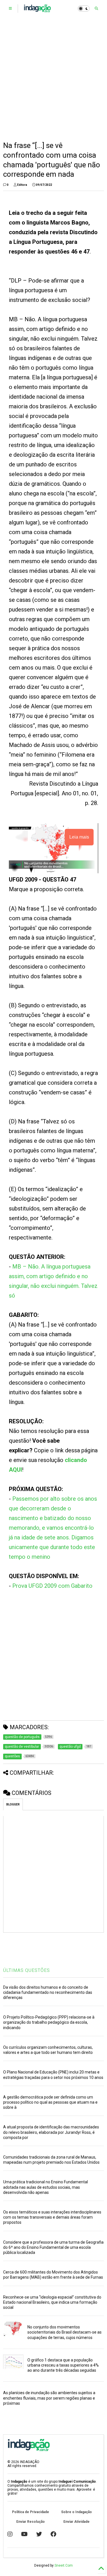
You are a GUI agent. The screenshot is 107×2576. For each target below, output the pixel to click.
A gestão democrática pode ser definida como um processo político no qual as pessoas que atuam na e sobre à (50, 2102)
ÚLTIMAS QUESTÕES (27, 1970)
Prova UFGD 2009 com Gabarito (52, 1586)
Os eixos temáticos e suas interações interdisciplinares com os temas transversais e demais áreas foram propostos (52, 2217)
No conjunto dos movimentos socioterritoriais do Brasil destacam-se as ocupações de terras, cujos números (64, 2332)
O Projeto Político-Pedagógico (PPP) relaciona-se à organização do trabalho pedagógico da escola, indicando (49, 2022)
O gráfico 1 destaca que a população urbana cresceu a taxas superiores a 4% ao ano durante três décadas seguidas (63, 2365)
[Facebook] (53, 2534)
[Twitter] (39, 2534)
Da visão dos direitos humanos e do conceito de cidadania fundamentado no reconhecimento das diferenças (48, 1992)
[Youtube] (24, 2534)
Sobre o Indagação (76, 2512)
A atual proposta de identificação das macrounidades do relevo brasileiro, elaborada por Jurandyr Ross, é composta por (51, 2132)
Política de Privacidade (31, 2512)
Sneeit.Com (64, 2565)
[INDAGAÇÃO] (37, 10)
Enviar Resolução (31, 2522)
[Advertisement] (53, 79)
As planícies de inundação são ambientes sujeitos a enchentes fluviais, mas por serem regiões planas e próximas (49, 2398)
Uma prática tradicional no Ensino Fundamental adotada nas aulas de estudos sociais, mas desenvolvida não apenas (46, 2187)
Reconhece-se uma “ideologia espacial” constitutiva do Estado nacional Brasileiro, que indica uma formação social (52, 2302)
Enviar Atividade (76, 2522)
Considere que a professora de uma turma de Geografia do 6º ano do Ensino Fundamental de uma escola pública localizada (53, 2247)
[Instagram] (10, 2534)
